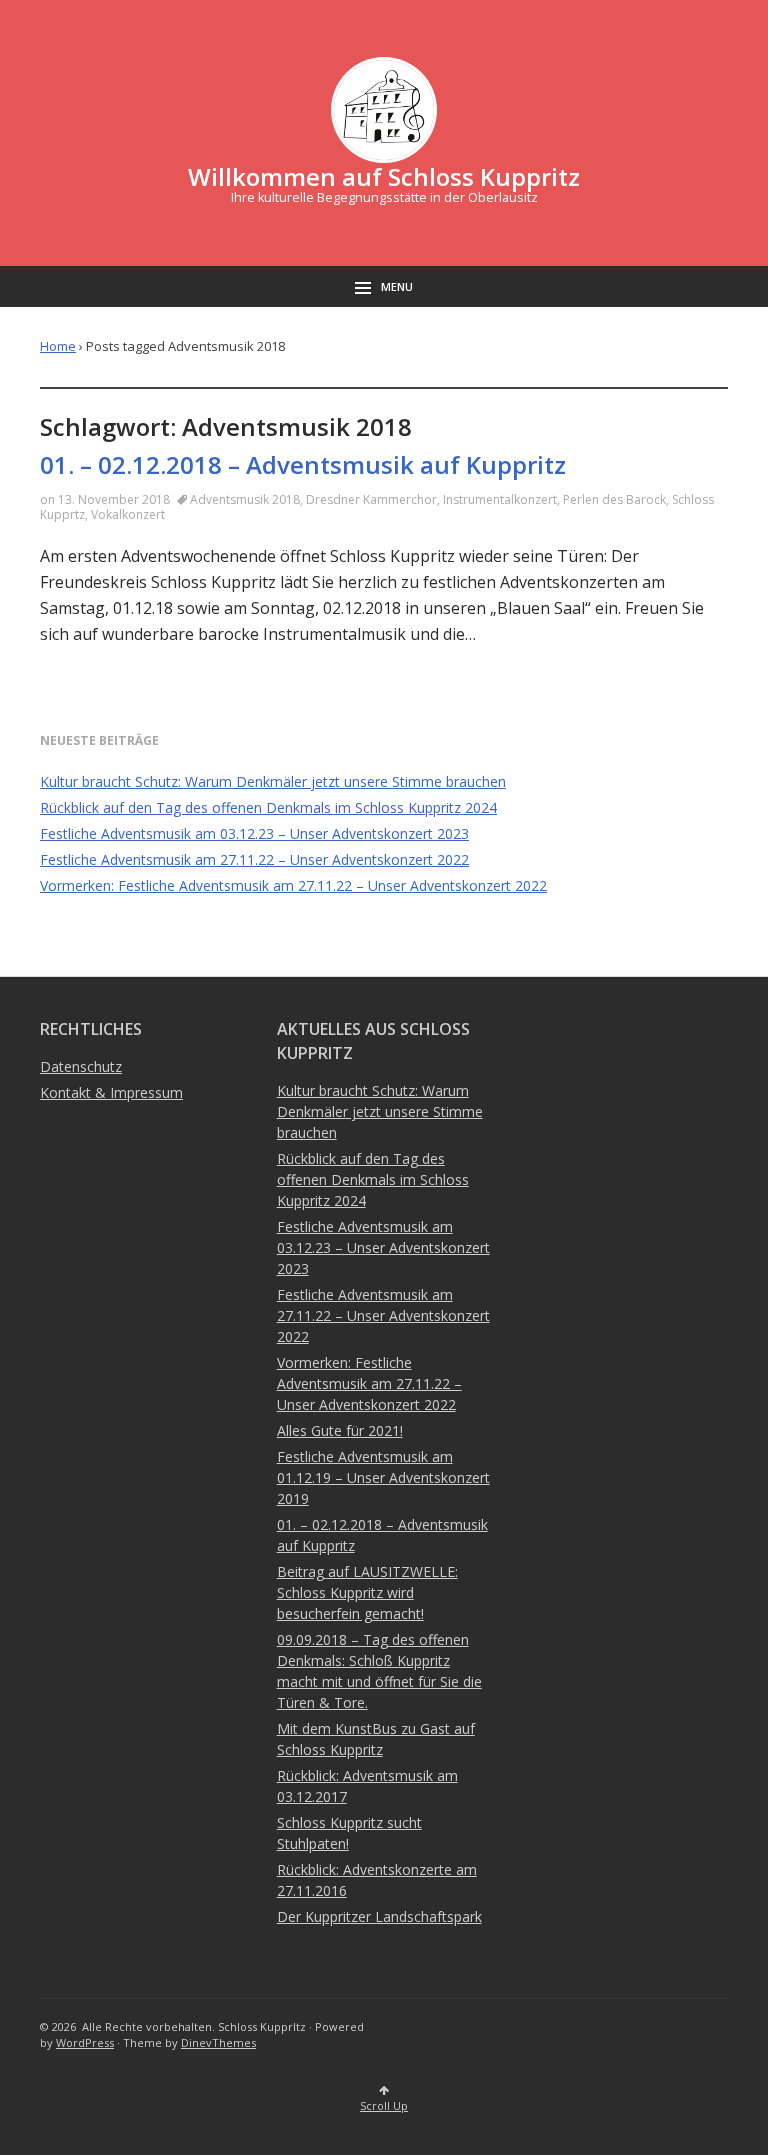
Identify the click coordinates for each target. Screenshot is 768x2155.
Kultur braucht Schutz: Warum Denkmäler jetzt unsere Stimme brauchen (273, 781)
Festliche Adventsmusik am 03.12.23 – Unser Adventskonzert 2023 (254, 833)
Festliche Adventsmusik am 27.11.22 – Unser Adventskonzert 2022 (254, 859)
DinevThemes (218, 2042)
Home (58, 346)
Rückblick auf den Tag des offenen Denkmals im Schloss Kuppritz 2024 (268, 807)
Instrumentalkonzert (500, 499)
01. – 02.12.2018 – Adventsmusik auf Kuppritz (303, 464)
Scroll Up (384, 2105)
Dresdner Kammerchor (371, 499)
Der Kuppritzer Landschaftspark (379, 1916)
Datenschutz (81, 1066)
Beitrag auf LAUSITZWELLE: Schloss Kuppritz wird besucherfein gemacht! (367, 1592)
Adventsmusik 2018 (245, 499)
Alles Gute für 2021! (340, 1430)
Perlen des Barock (614, 499)
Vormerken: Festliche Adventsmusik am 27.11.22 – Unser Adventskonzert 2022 (293, 885)
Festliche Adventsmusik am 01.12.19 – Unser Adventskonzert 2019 (383, 1477)
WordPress (85, 2042)
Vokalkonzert (128, 514)
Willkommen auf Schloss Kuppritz (384, 176)
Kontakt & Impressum (111, 1092)
